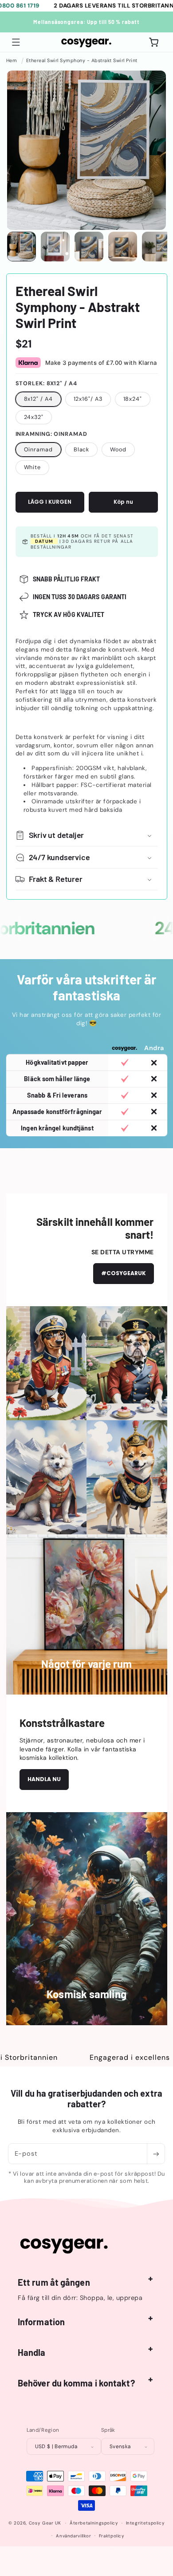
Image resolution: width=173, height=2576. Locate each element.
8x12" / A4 (38, 399)
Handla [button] (32, 2352)
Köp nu (123, 502)
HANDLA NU (44, 1779)
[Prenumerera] (156, 2154)
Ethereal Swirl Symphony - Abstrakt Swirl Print (82, 60)
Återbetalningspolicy (94, 2523)
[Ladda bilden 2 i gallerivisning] (55, 247)
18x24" (133, 399)
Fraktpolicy (112, 2536)
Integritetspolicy (145, 2523)
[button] (16, 42)
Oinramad (38, 450)
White (33, 467)
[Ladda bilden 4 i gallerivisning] (123, 247)
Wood (118, 450)
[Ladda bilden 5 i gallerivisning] (156, 247)
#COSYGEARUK (124, 1273)
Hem (12, 60)
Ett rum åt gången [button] (54, 2282)
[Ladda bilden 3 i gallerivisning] (89, 247)
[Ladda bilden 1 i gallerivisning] (22, 247)
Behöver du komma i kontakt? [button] (76, 2383)
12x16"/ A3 (88, 399)
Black (82, 450)
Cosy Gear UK (45, 2523)
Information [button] (41, 2322)
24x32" (34, 417)
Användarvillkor (73, 2536)
